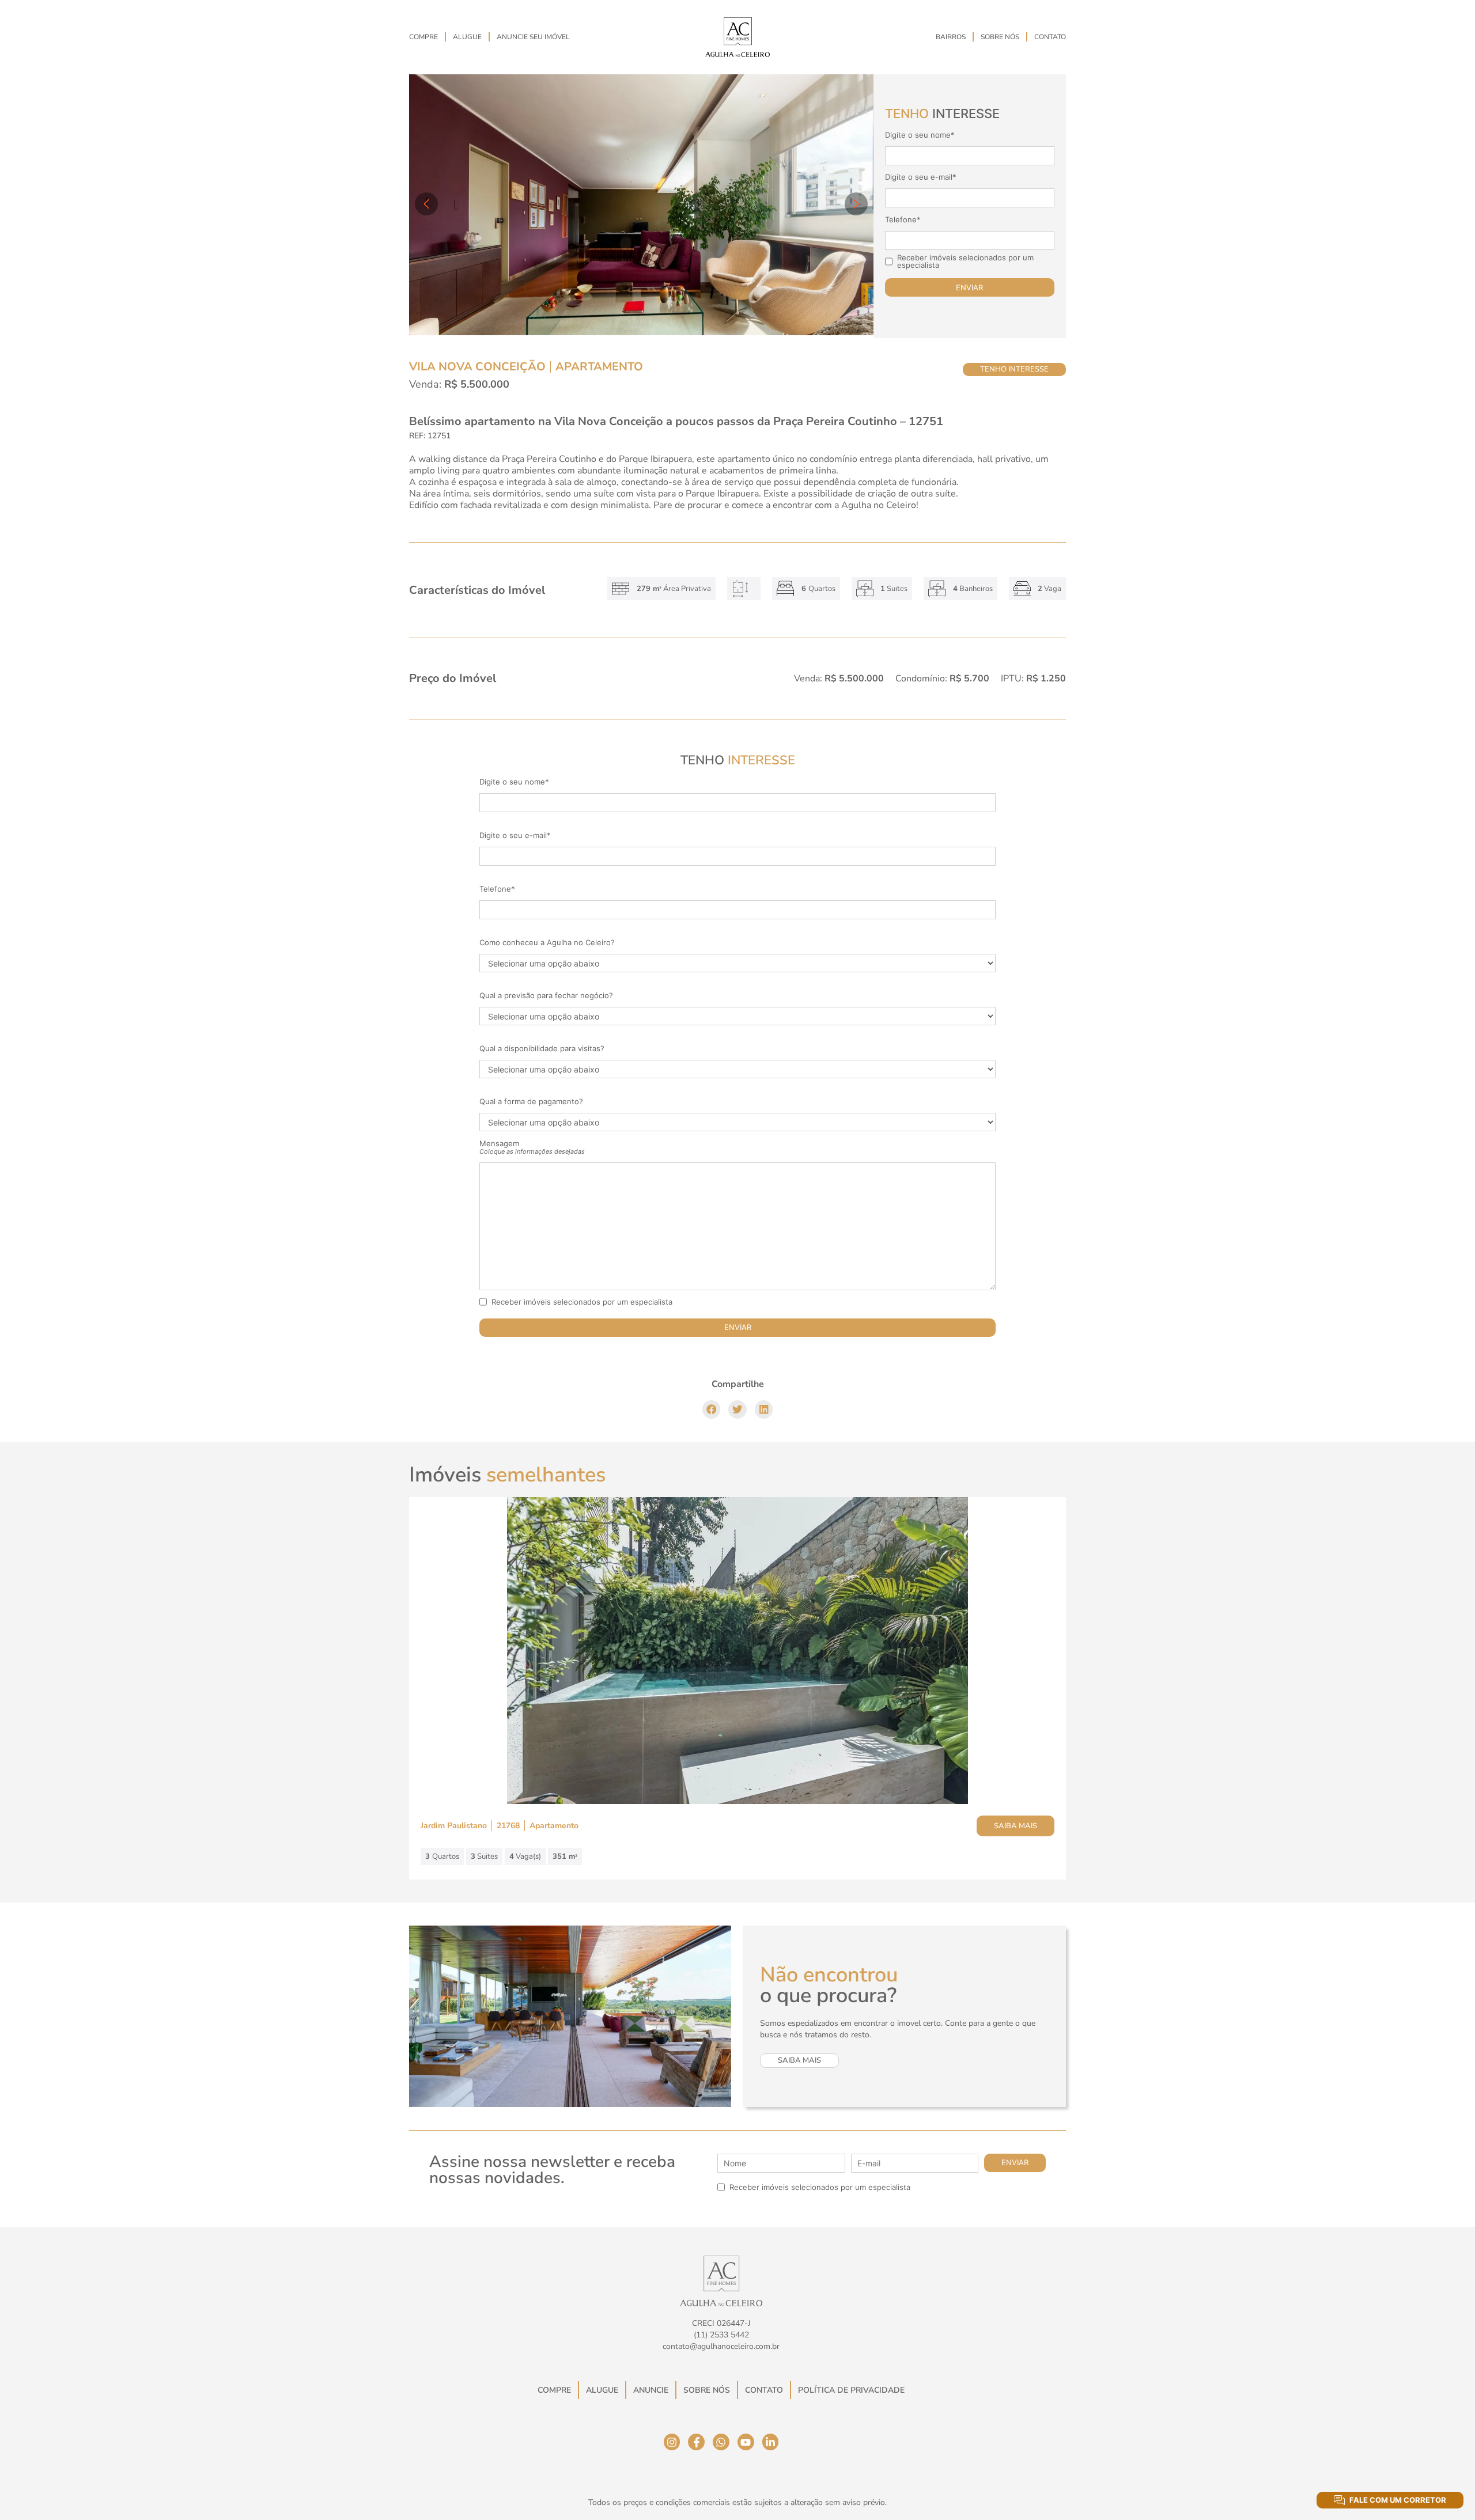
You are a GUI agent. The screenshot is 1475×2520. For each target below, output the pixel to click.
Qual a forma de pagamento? (531, 1102)
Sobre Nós (1000, 37)
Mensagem (532, 1147)
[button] (712, 1409)
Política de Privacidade (851, 2390)
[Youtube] (746, 2442)
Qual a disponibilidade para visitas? (542, 1049)
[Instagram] (672, 2442)
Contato (1050, 37)
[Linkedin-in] (771, 2442)
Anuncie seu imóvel (533, 37)
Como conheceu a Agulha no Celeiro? (547, 943)
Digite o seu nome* (920, 135)
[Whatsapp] (721, 2442)
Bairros (951, 37)
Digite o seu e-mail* (921, 177)
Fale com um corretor (1398, 2500)
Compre (423, 37)
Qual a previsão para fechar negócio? (546, 996)
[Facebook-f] (696, 2442)
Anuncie (651, 2390)
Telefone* (903, 220)
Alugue (467, 37)
